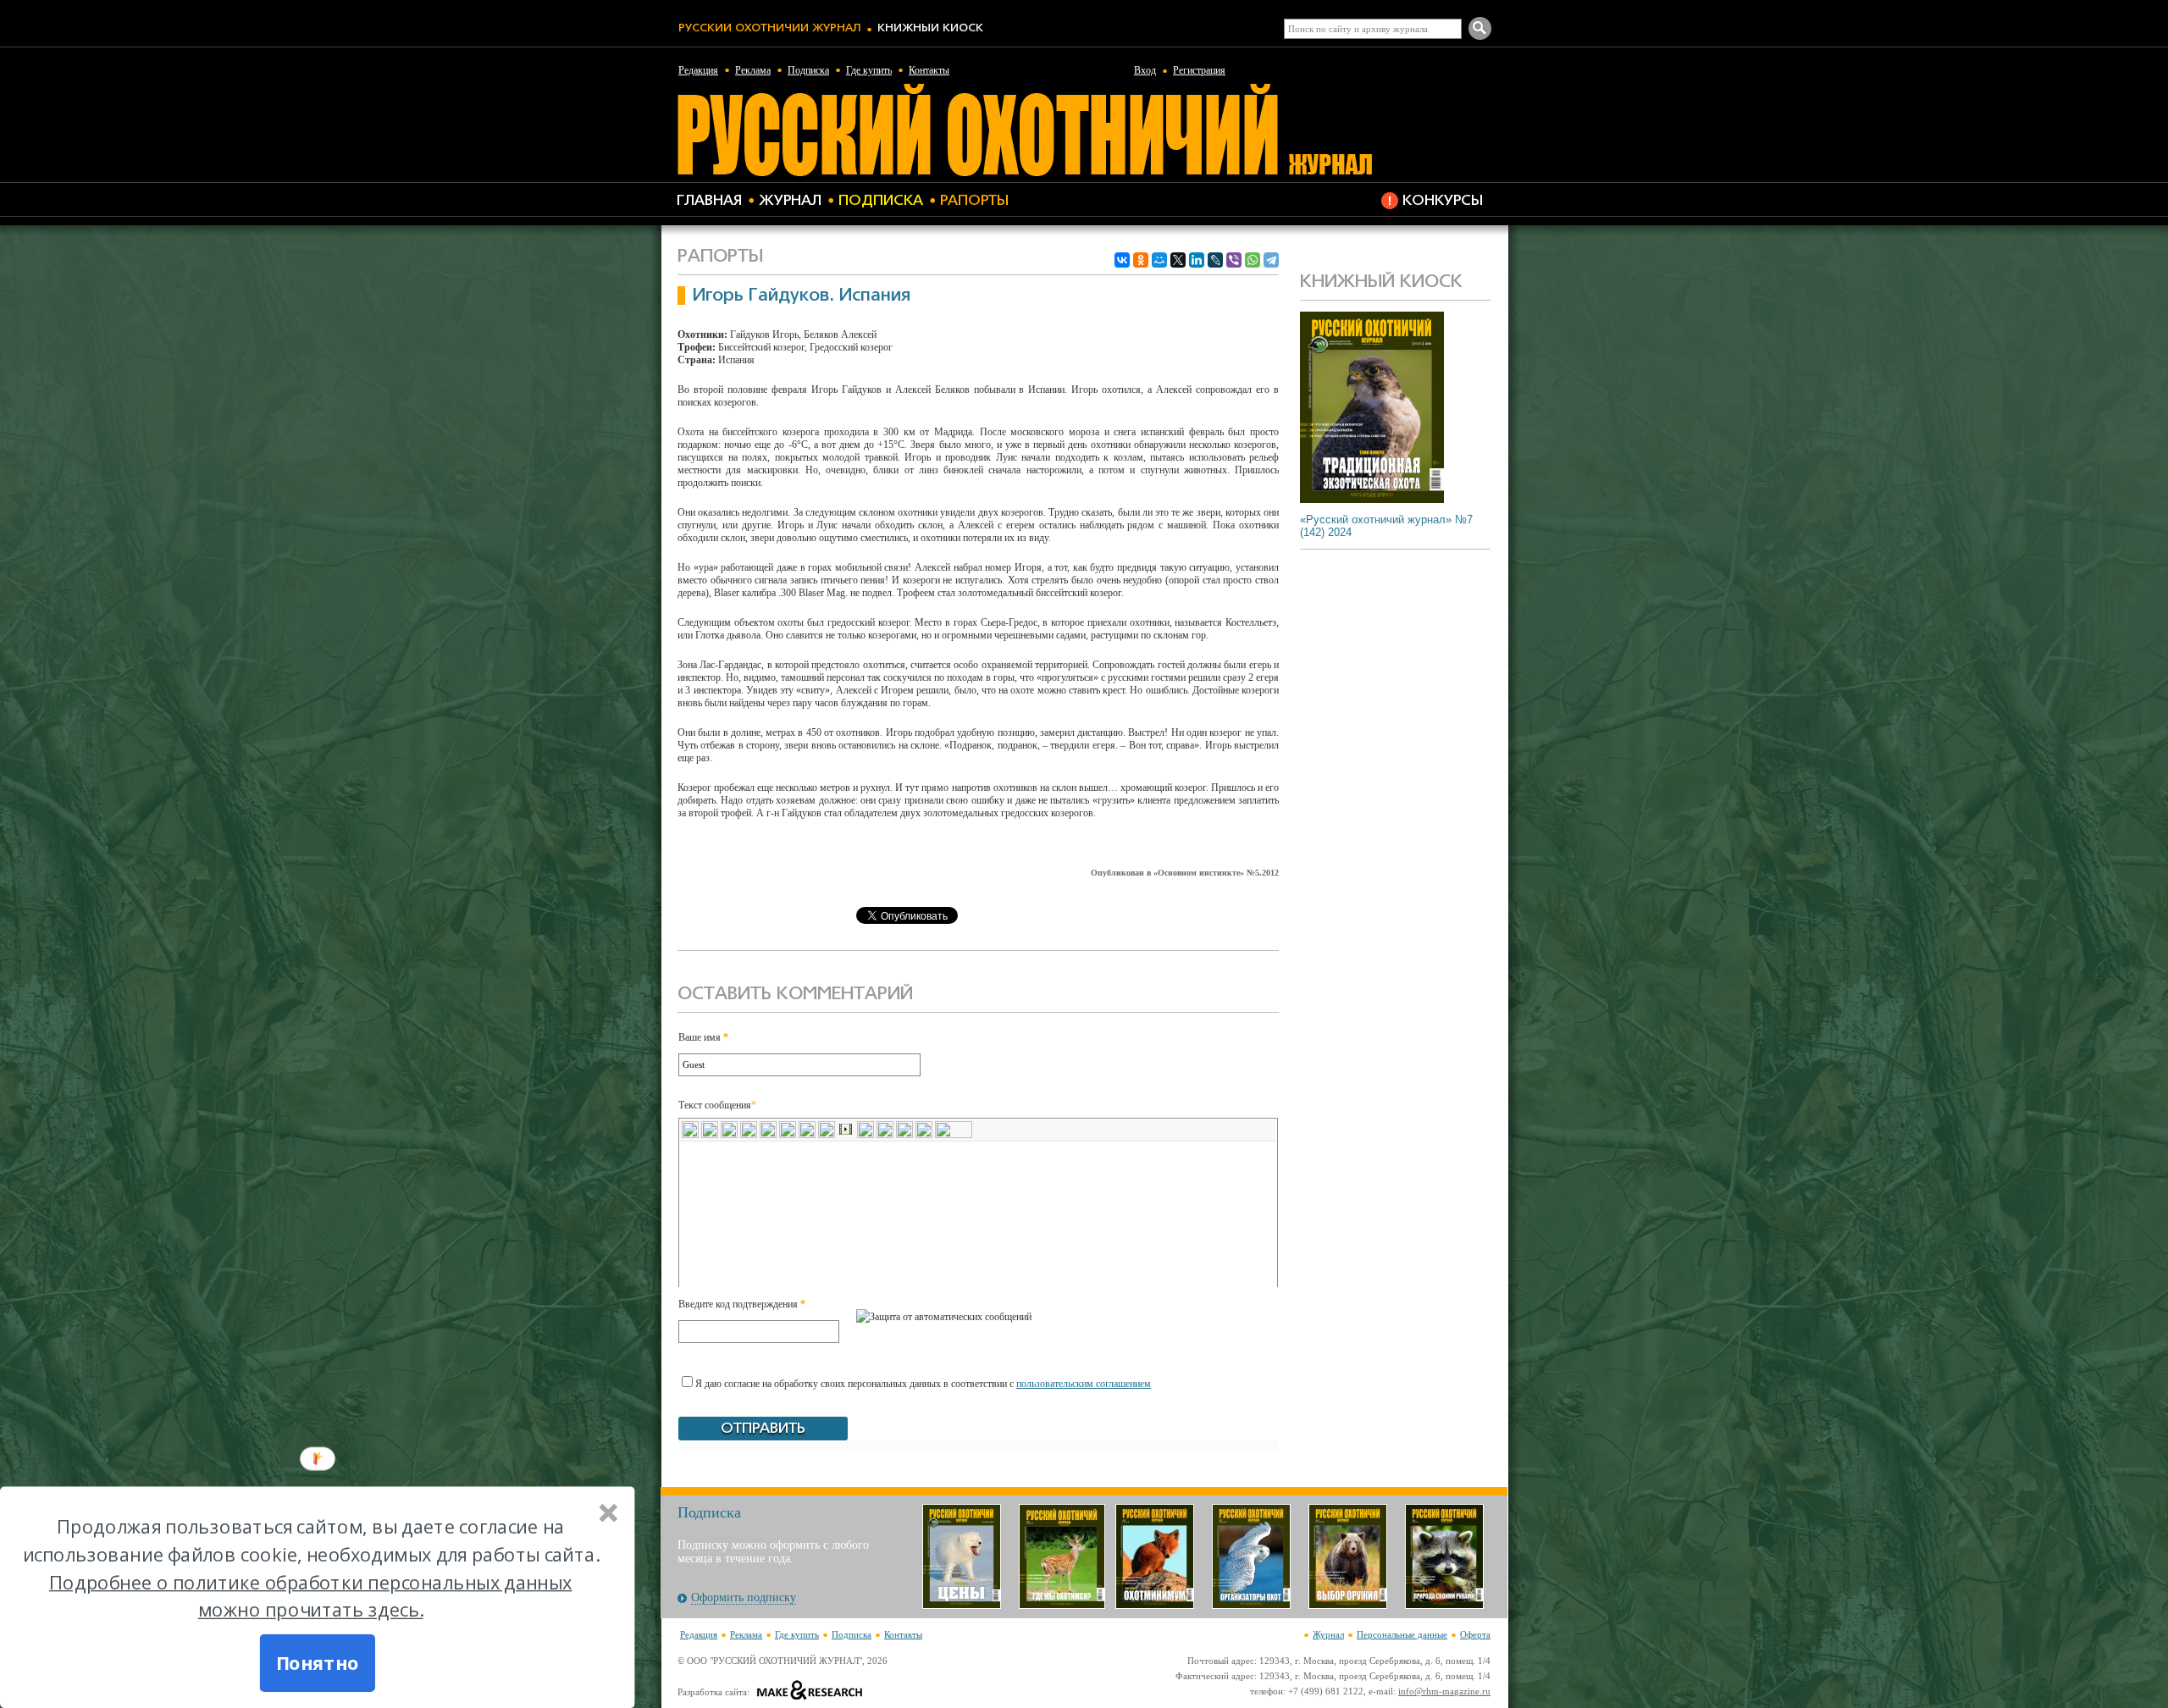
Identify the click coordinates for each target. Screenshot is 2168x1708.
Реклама (753, 70)
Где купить (869, 70)
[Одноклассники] (1141, 260)
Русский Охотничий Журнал (769, 28)
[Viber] (1234, 260)
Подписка (808, 70)
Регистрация (1199, 70)
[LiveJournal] (1215, 260)
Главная (709, 201)
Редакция (698, 70)
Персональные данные (1402, 1634)
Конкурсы (1443, 201)
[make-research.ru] (810, 1692)
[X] (1178, 260)
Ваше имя (703, 1037)
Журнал (790, 201)
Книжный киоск (930, 28)
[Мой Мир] (1159, 260)
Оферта (1475, 1634)
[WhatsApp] (1253, 260)
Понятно (317, 1663)
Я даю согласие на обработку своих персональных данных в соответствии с (923, 1384)
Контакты (929, 70)
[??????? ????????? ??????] (1024, 174)
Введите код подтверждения (742, 1304)
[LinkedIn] (1197, 260)
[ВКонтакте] (1122, 260)
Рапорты (974, 201)
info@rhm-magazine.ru (1444, 1691)
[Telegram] (1271, 260)
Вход (1145, 70)
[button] (310, 1569)
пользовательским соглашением (1084, 1384)
